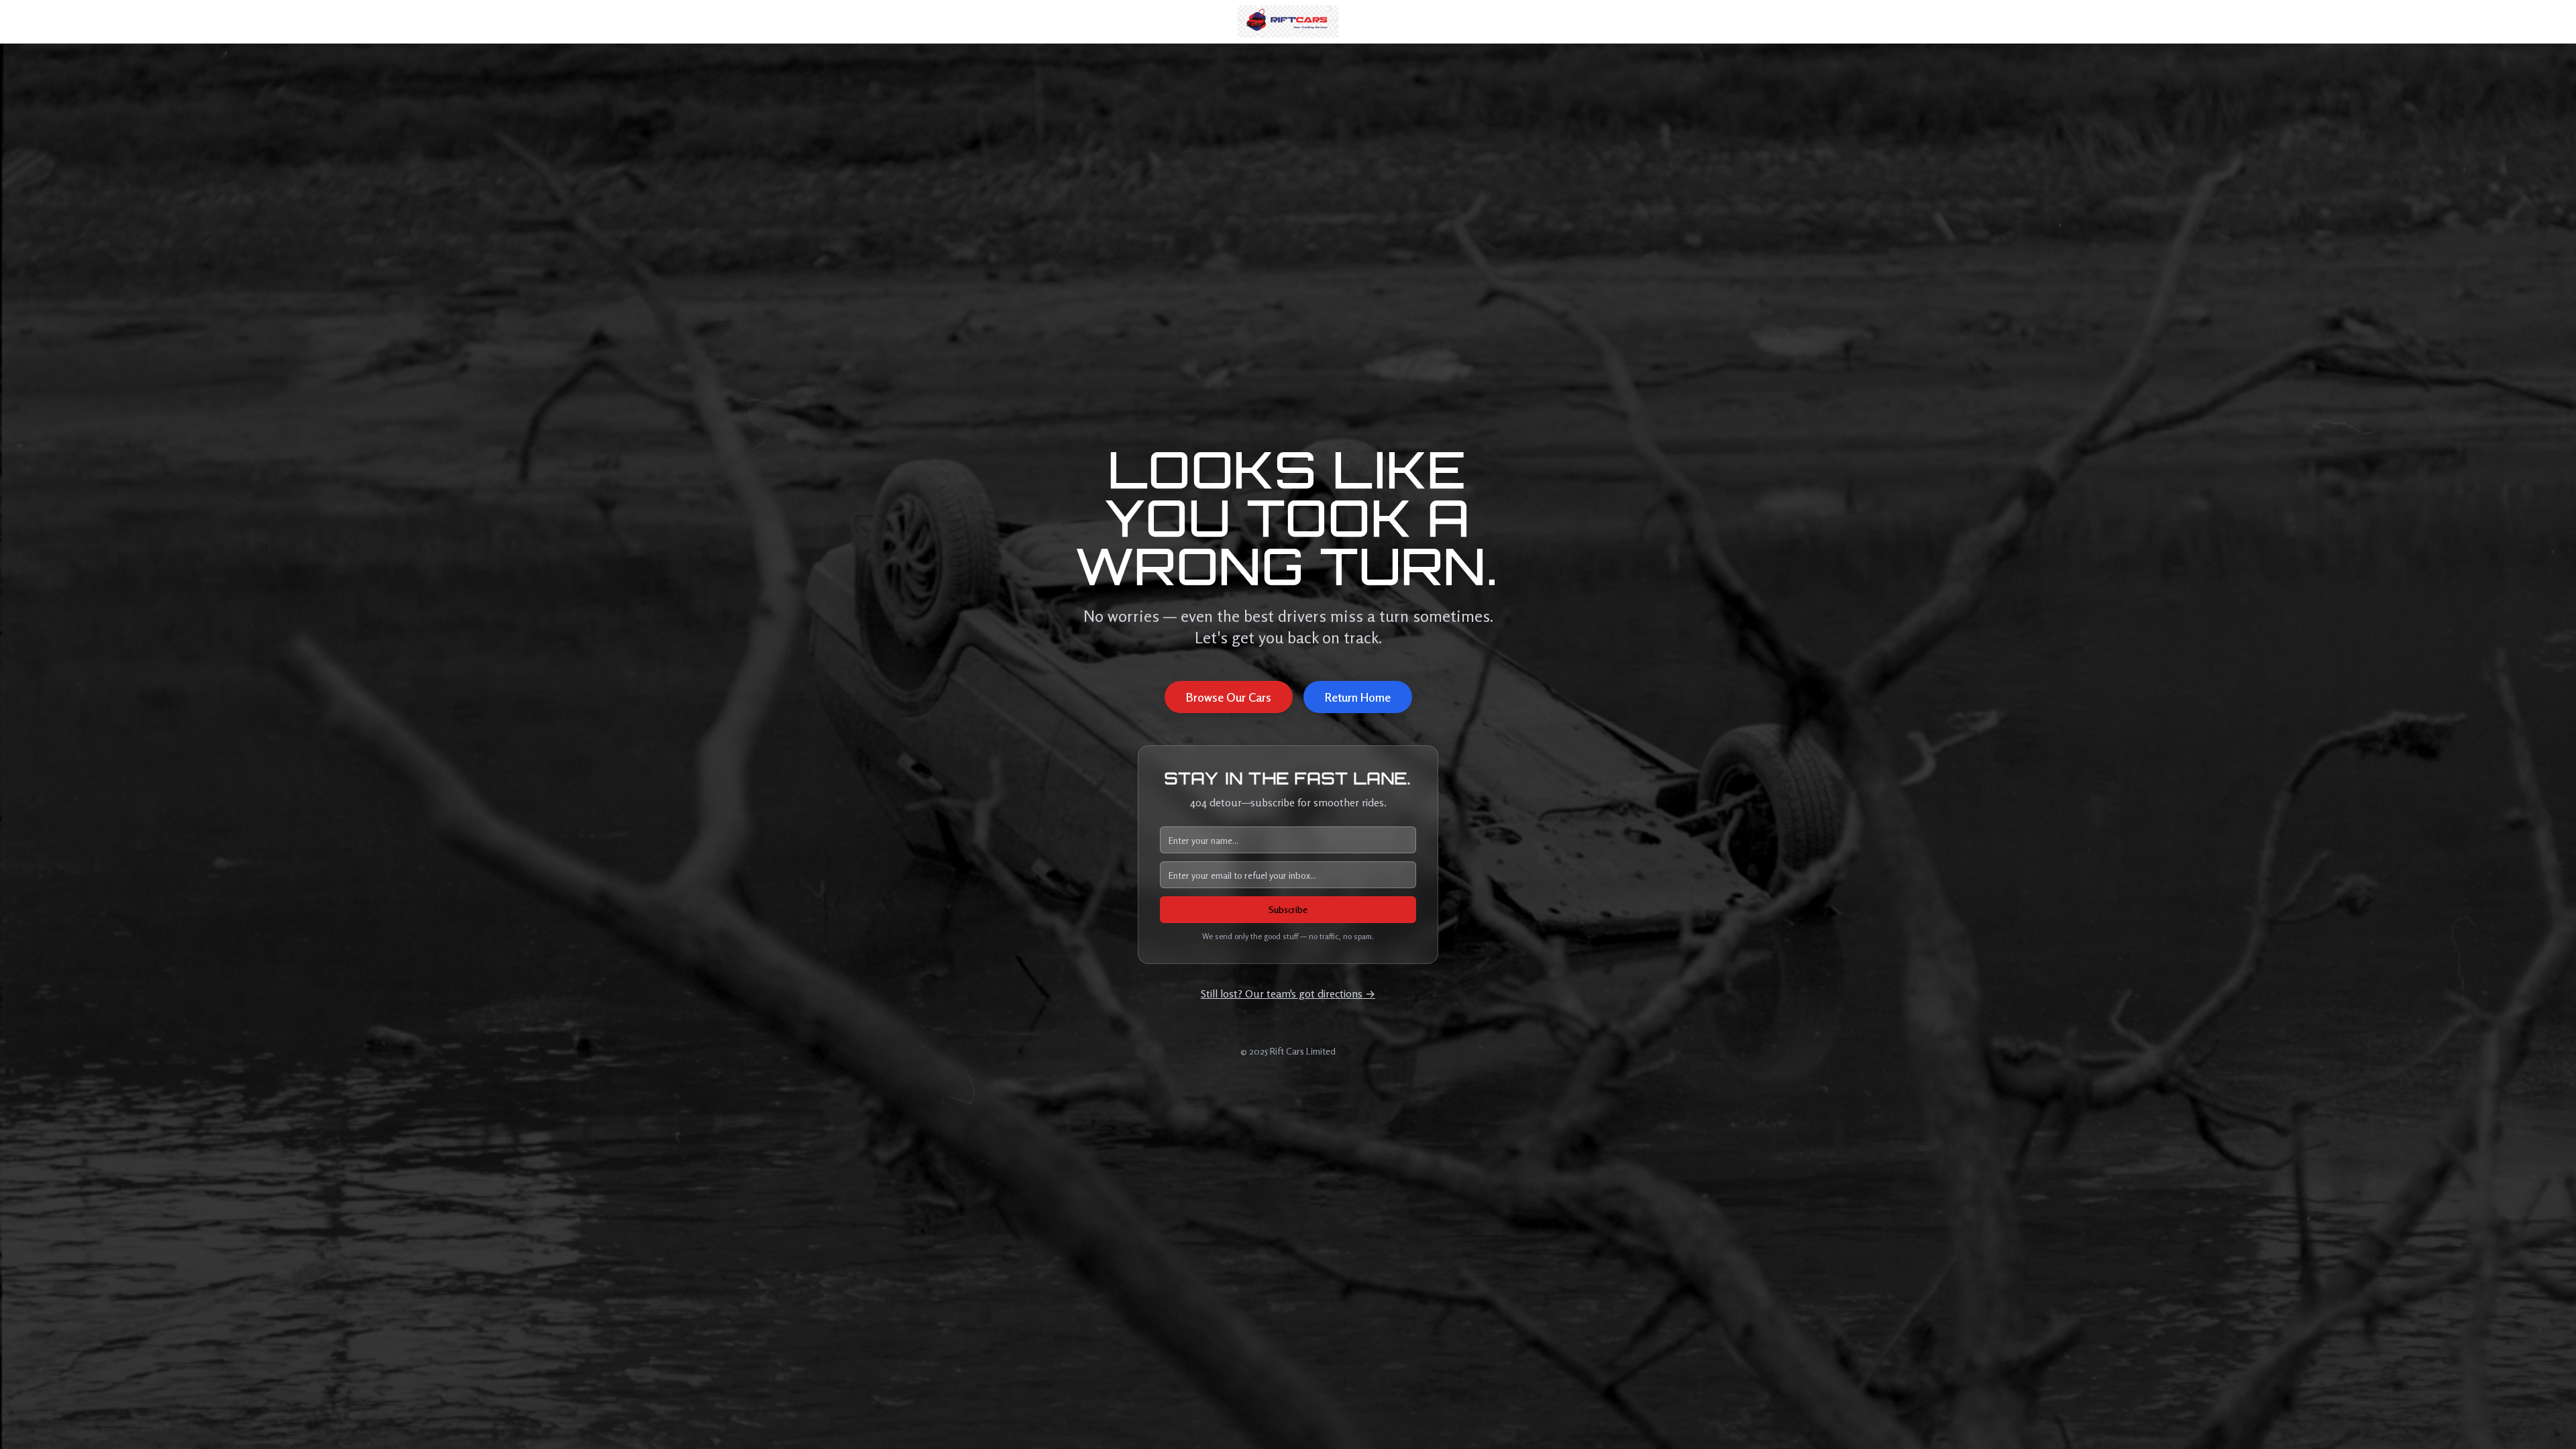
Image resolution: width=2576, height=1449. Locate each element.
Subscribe (1288, 909)
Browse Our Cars (1229, 697)
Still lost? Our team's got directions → (1288, 994)
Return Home (1358, 697)
